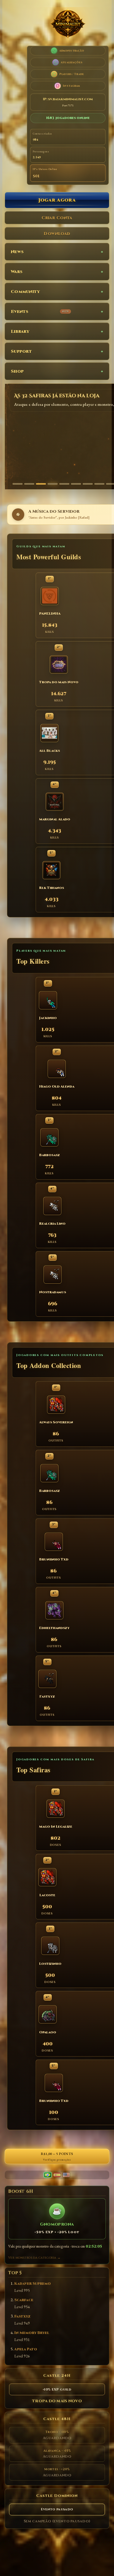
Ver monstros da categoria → (34, 2258)
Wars (17, 272)
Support (21, 351)
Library (20, 332)
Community (25, 292)
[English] (66, 2175)
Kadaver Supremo (33, 2284)
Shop (17, 371)
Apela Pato (26, 2349)
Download (57, 234)
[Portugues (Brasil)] (48, 2175)
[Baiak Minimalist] (68, 25)
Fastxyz (22, 2317)
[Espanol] (57, 2175)
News (17, 252)
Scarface (24, 2300)
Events (40, 312)
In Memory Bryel (32, 2333)
